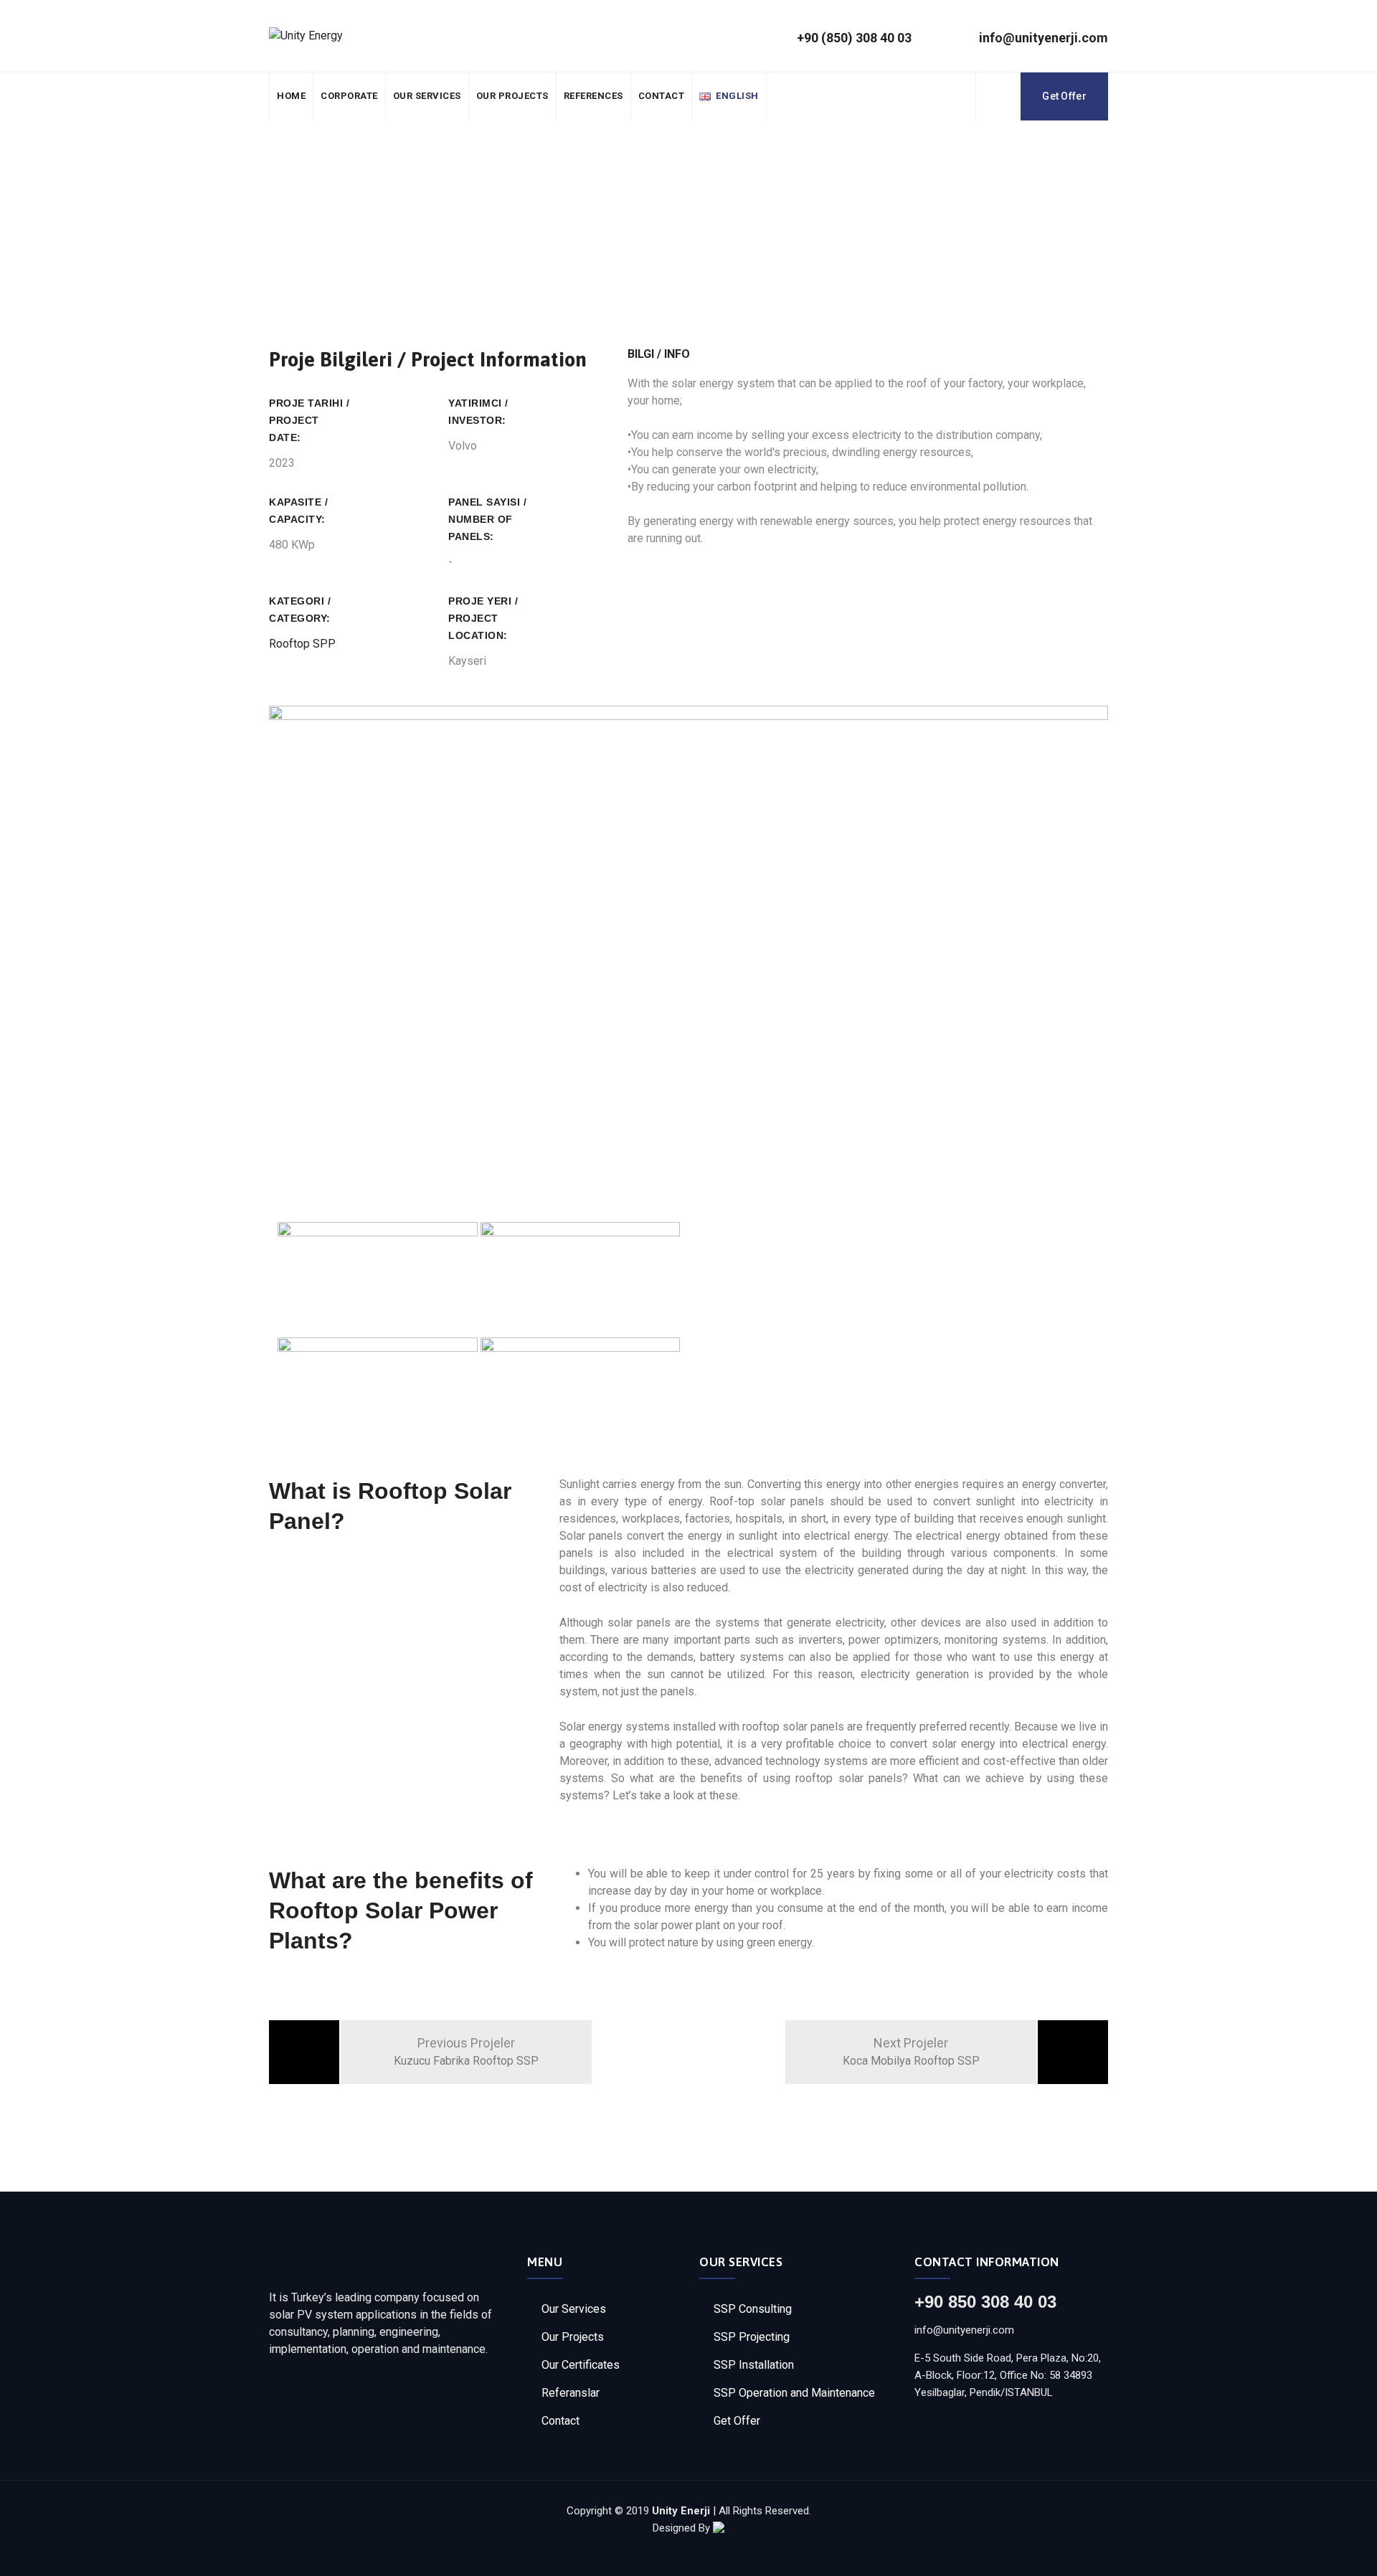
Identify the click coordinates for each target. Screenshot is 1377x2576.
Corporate (349, 96)
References (593, 96)
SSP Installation (754, 2365)
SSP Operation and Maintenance (794, 2393)
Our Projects (512, 96)
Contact (662, 96)
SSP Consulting (753, 2309)
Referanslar (571, 2393)
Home (291, 96)
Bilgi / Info (659, 354)
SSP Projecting (752, 2337)
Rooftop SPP (302, 644)
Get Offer (1064, 96)
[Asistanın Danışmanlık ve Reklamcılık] (719, 2528)
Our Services (427, 96)
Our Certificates (581, 2365)
